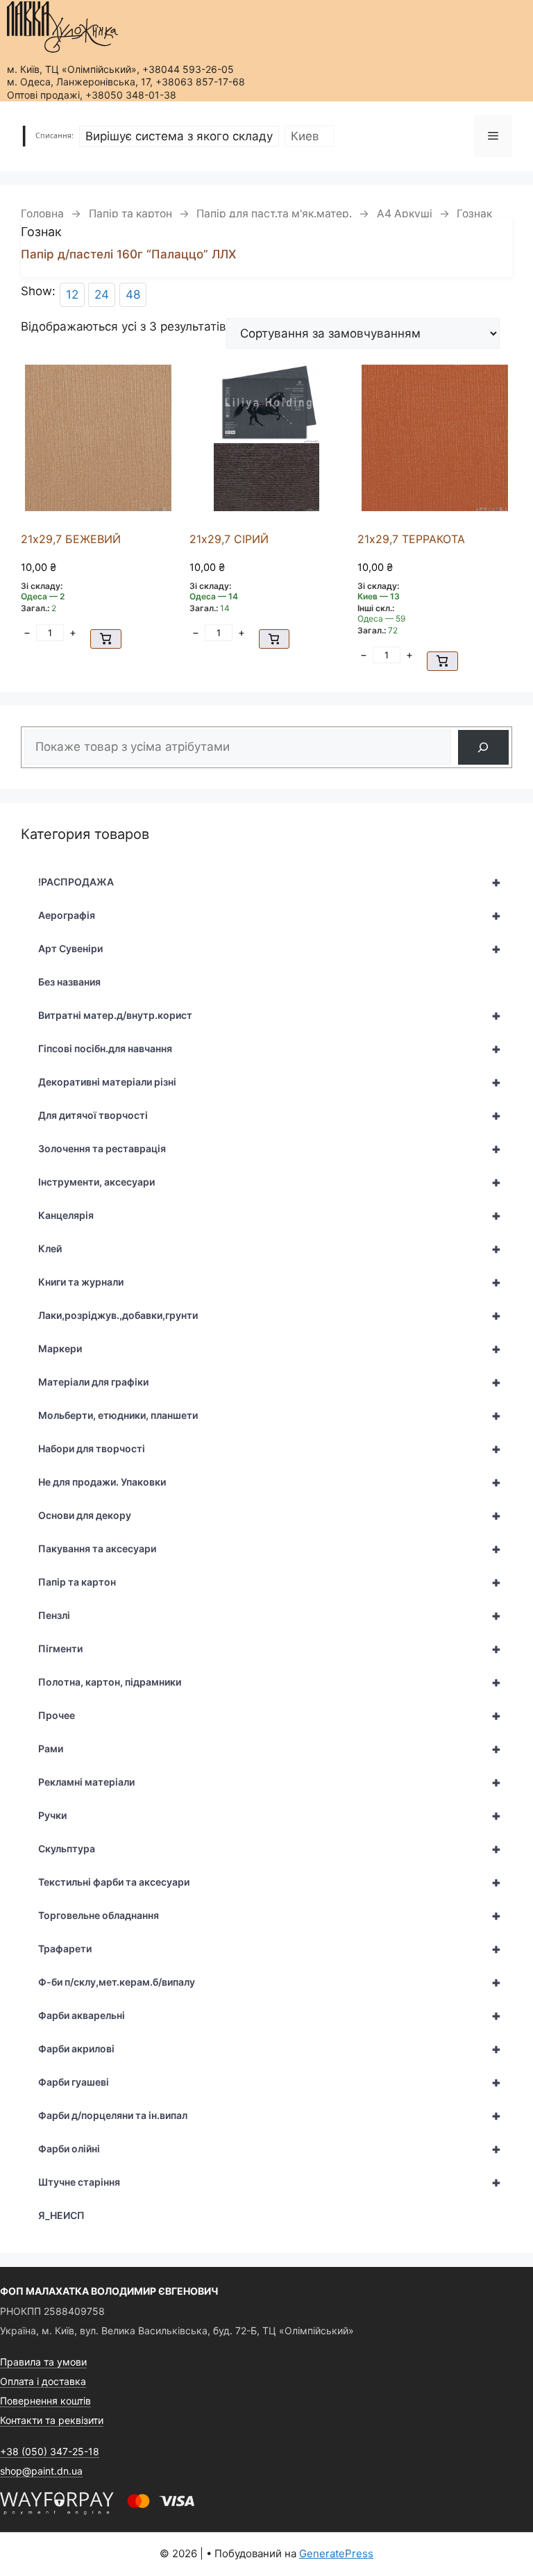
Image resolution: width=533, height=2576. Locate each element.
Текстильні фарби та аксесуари (270, 1882)
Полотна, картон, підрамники (270, 1682)
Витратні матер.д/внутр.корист (270, 1015)
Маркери (270, 1349)
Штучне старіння (270, 2182)
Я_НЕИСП (61, 2215)
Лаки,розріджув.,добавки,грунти (270, 1315)
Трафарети (270, 1949)
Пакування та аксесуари (270, 1549)
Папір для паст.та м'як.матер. (274, 214)
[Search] (483, 748)
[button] (106, 639)
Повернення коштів (45, 2401)
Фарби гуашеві (270, 2082)
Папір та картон (130, 214)
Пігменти (270, 1649)
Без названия (69, 982)
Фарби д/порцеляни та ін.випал (270, 2116)
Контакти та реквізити (52, 2420)
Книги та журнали (270, 1282)
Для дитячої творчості (270, 1115)
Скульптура (270, 1849)
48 (133, 294)
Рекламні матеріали (270, 1782)
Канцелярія (270, 1215)
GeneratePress (336, 2553)
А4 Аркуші (405, 214)
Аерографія (270, 915)
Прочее (270, 1715)
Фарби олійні (270, 2149)
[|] (62, 27)
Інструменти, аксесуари (270, 1182)
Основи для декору (270, 1515)
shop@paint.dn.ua (41, 2471)
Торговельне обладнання (270, 1916)
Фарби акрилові (270, 2049)
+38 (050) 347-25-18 (50, 2451)
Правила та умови (43, 2362)
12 (72, 294)
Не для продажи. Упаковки (270, 1482)
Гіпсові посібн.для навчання (270, 1049)
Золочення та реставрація (270, 1149)
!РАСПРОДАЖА (270, 882)
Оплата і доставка (43, 2381)
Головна (42, 214)
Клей (270, 1249)
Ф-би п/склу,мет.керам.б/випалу (270, 1982)
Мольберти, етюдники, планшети (270, 1415)
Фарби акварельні (270, 2016)
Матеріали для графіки (270, 1382)
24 (102, 294)
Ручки (270, 1815)
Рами (270, 1749)
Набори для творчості (270, 1449)
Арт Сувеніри (270, 949)
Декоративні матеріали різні (270, 1082)
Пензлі (270, 1615)
